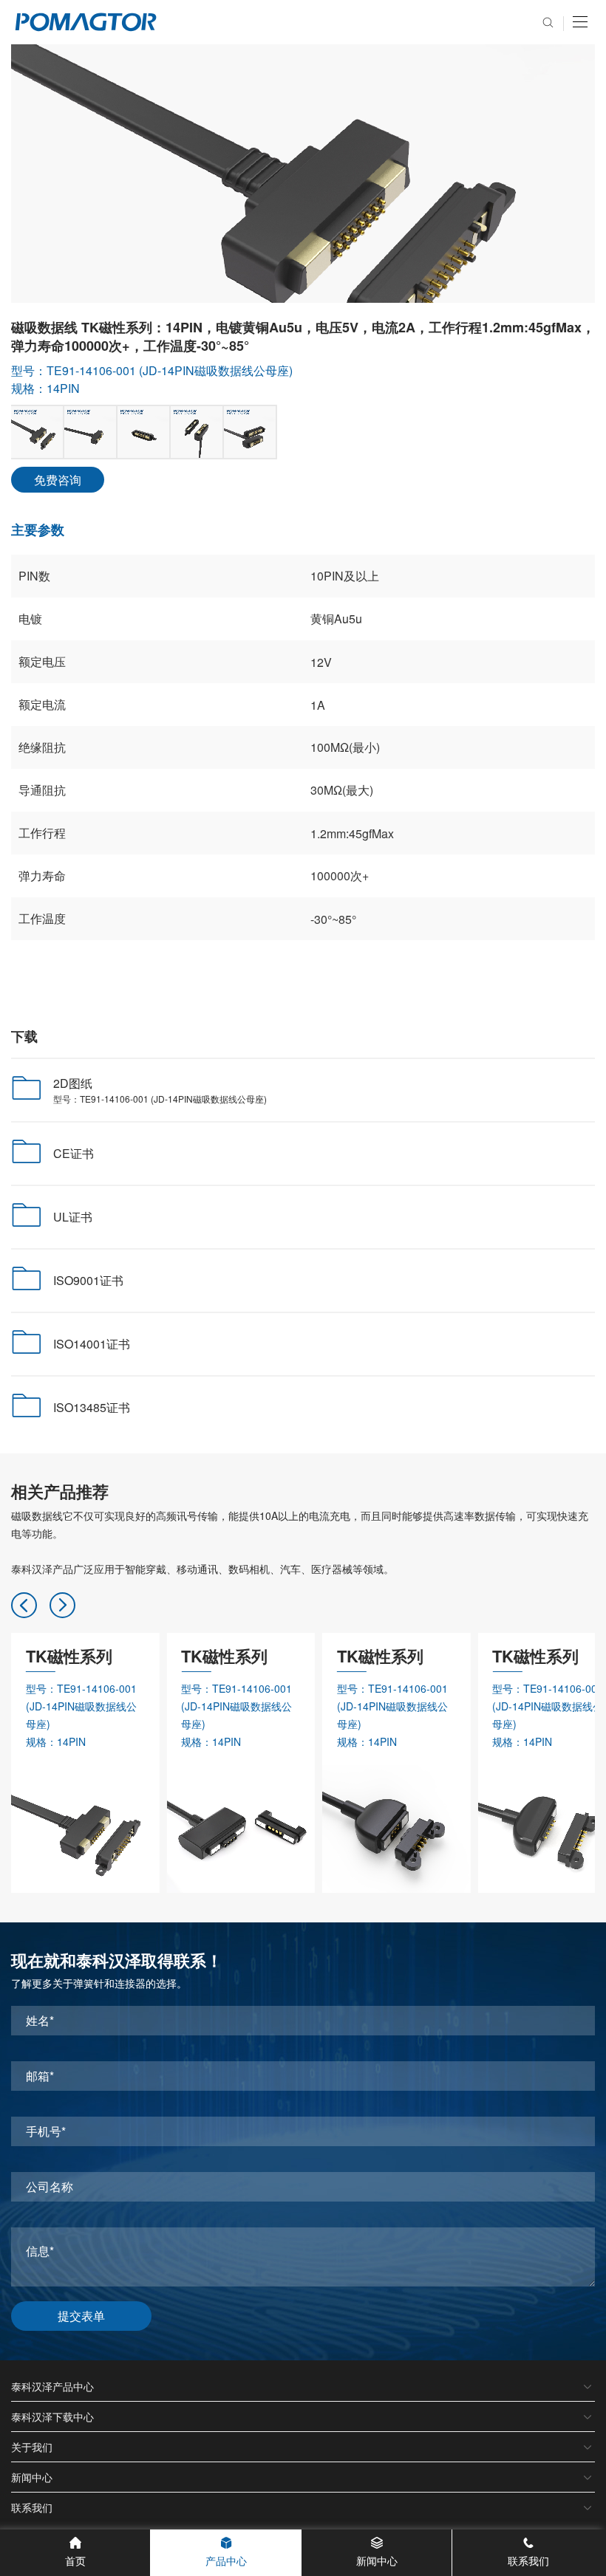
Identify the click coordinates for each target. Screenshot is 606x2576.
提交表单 (81, 2316)
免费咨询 (58, 480)
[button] (24, 1605)
